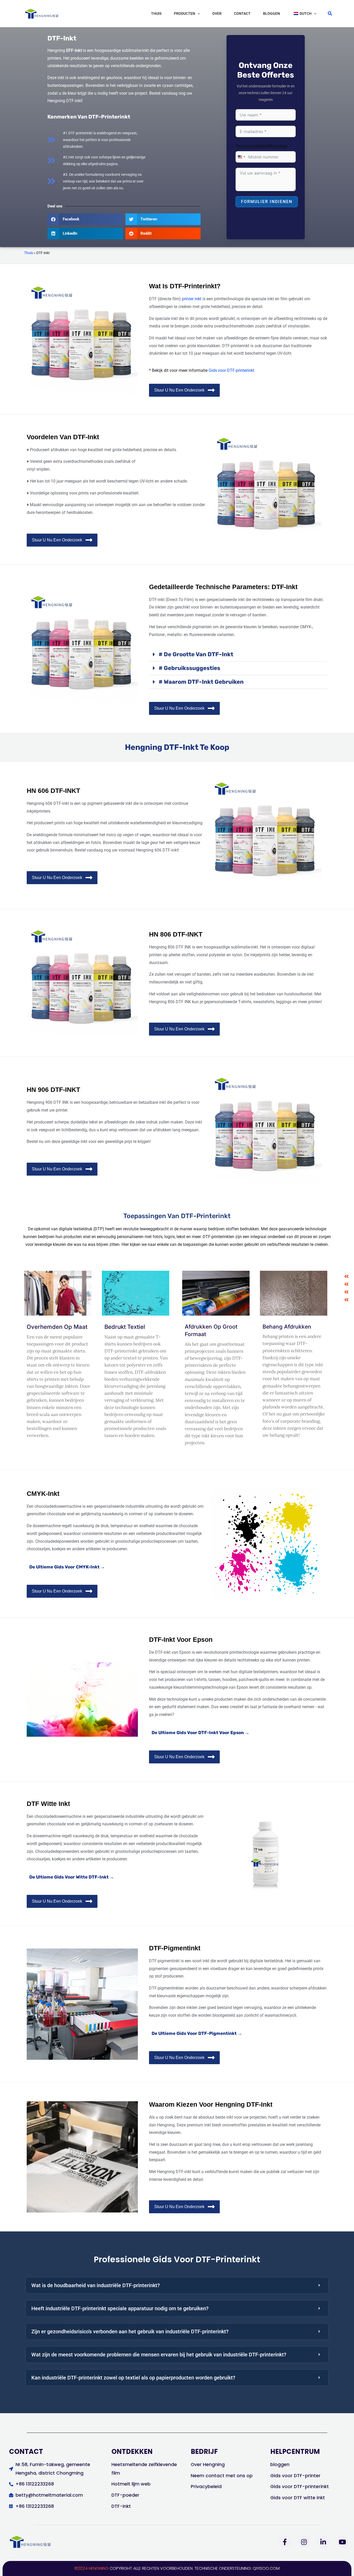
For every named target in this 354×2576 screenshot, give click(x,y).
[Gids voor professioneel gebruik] (346, 1300)
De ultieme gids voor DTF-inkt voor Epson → (200, 1733)
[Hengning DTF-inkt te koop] (346, 1276)
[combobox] (241, 157)
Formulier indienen (267, 202)
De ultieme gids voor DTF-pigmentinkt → (197, 2033)
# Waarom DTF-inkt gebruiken (201, 682)
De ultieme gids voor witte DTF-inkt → (72, 1877)
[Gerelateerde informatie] (346, 1292)
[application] (197, 13)
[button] (187, 13)
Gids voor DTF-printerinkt (231, 370)
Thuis (29, 253)
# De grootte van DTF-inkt (196, 654)
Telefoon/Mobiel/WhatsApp (261, 146)
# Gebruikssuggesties (189, 668)
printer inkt (192, 299)
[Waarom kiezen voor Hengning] (346, 1284)
